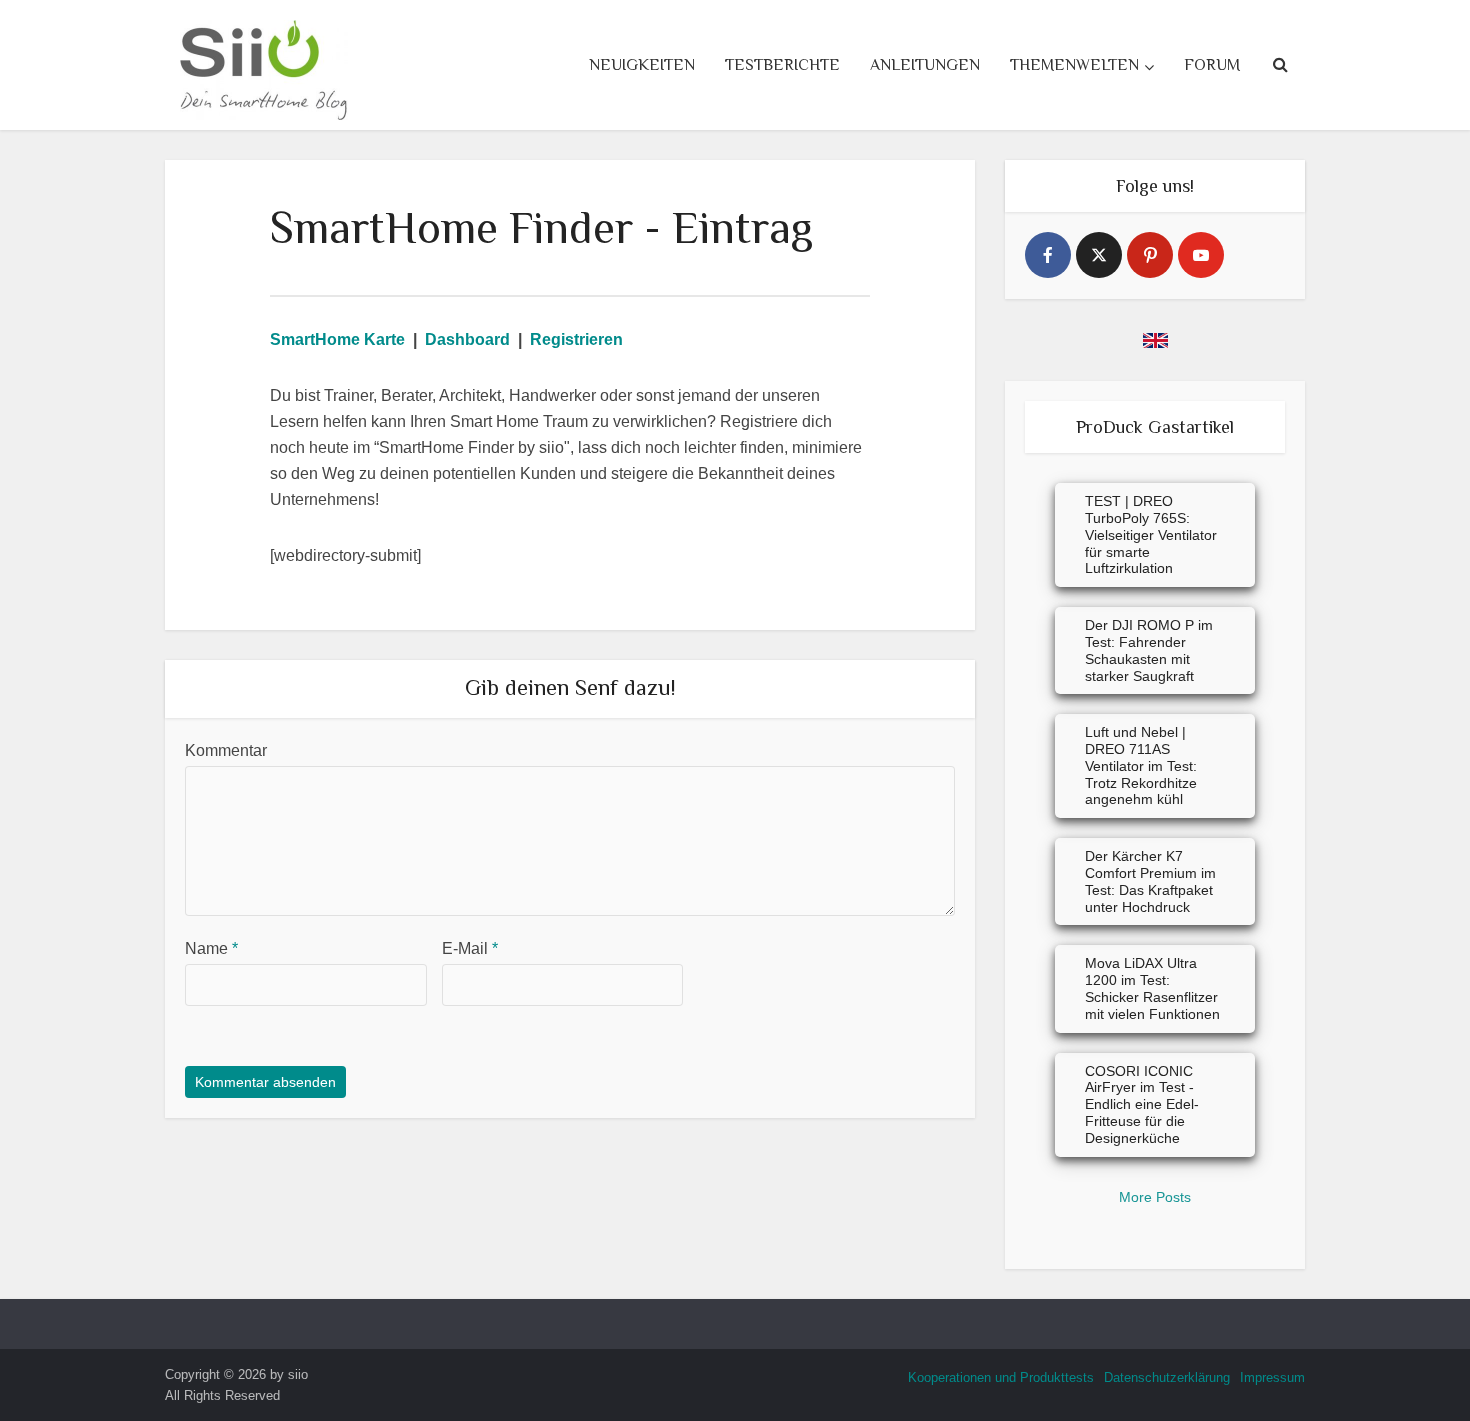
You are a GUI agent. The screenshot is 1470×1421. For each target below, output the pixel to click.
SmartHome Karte (337, 339)
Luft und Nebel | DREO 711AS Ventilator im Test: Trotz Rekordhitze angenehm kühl (1141, 765)
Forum (1212, 65)
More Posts (1155, 1197)
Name (211, 948)
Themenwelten (1074, 65)
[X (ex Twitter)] (1099, 255)
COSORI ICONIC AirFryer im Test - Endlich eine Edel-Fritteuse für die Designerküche (1142, 1104)
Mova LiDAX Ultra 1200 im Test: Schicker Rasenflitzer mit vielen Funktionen (1152, 988)
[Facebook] (1048, 255)
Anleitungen (925, 65)
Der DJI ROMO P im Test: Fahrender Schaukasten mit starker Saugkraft (1149, 650)
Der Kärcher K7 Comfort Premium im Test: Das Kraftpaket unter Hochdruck (1150, 881)
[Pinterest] (1150, 255)
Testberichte (782, 65)
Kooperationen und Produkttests (1001, 1377)
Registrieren (576, 339)
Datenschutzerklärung (1167, 1377)
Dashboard (467, 339)
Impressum (1272, 1377)
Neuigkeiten (642, 65)
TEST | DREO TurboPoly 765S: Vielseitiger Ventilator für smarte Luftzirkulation (1151, 534)
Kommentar (226, 750)
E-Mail (470, 948)
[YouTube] (1201, 255)
